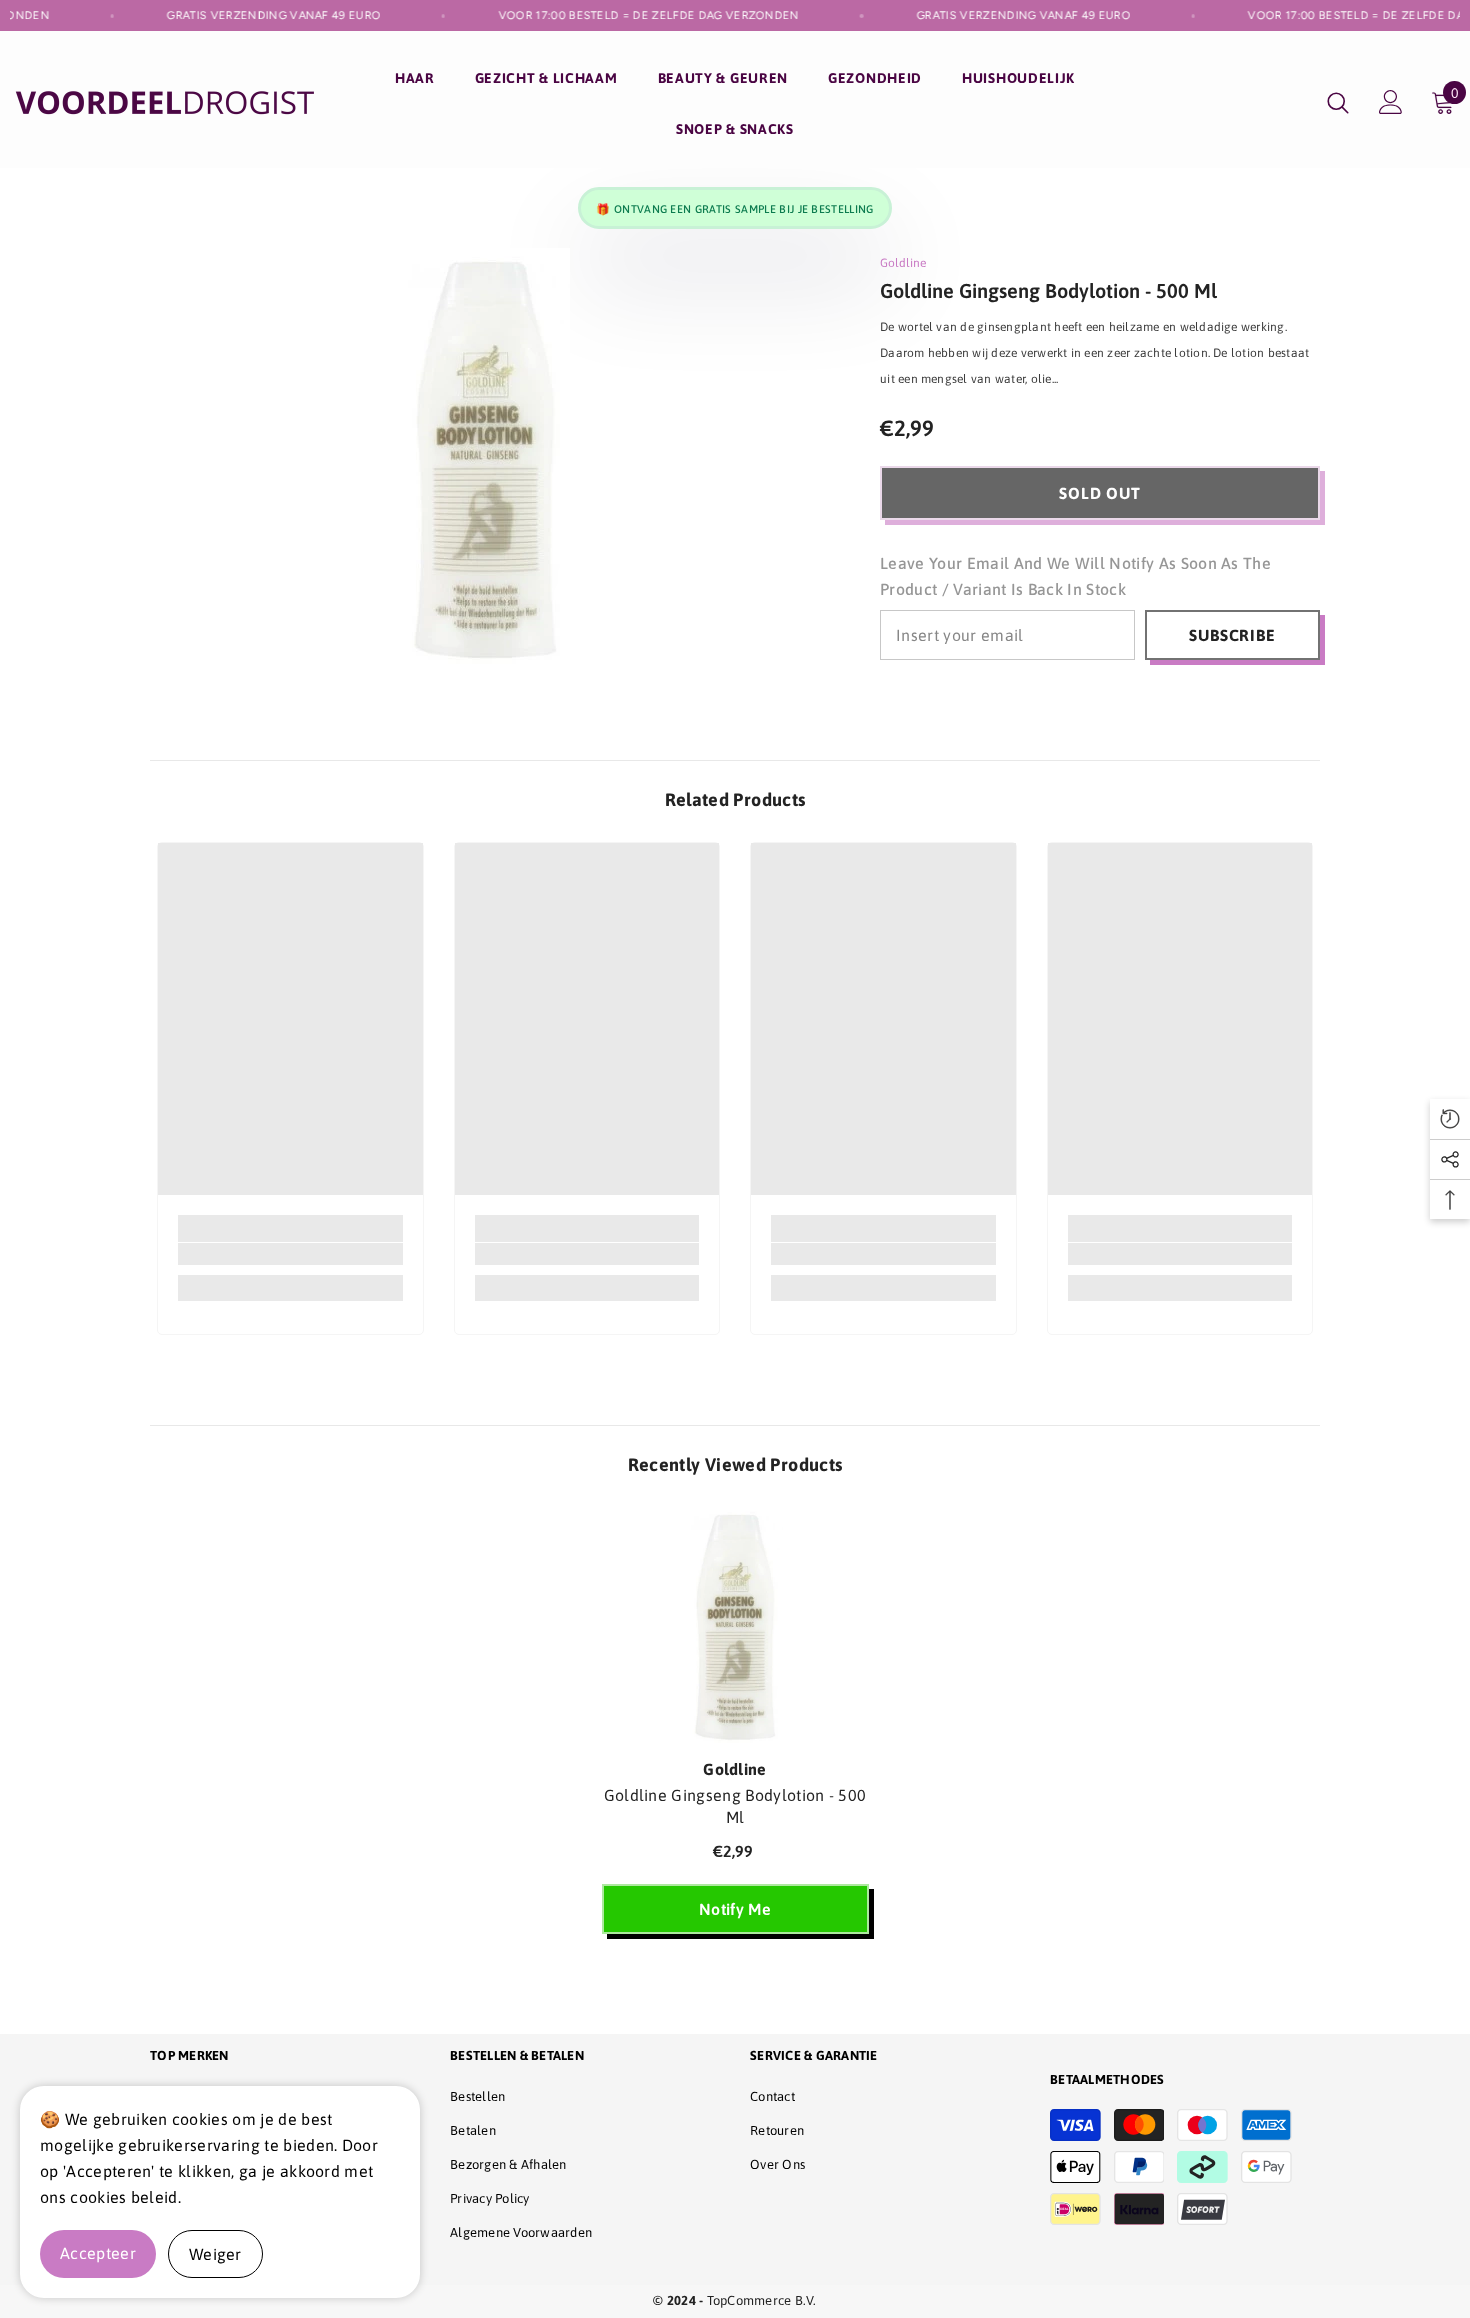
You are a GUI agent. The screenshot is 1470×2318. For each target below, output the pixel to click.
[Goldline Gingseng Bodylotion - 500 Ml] (735, 1627)
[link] (290, 1254)
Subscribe (1232, 635)
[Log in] (1391, 102)
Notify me (735, 1909)
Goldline (903, 263)
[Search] (1338, 102)
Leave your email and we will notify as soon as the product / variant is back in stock (1075, 576)
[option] (735, 1730)
